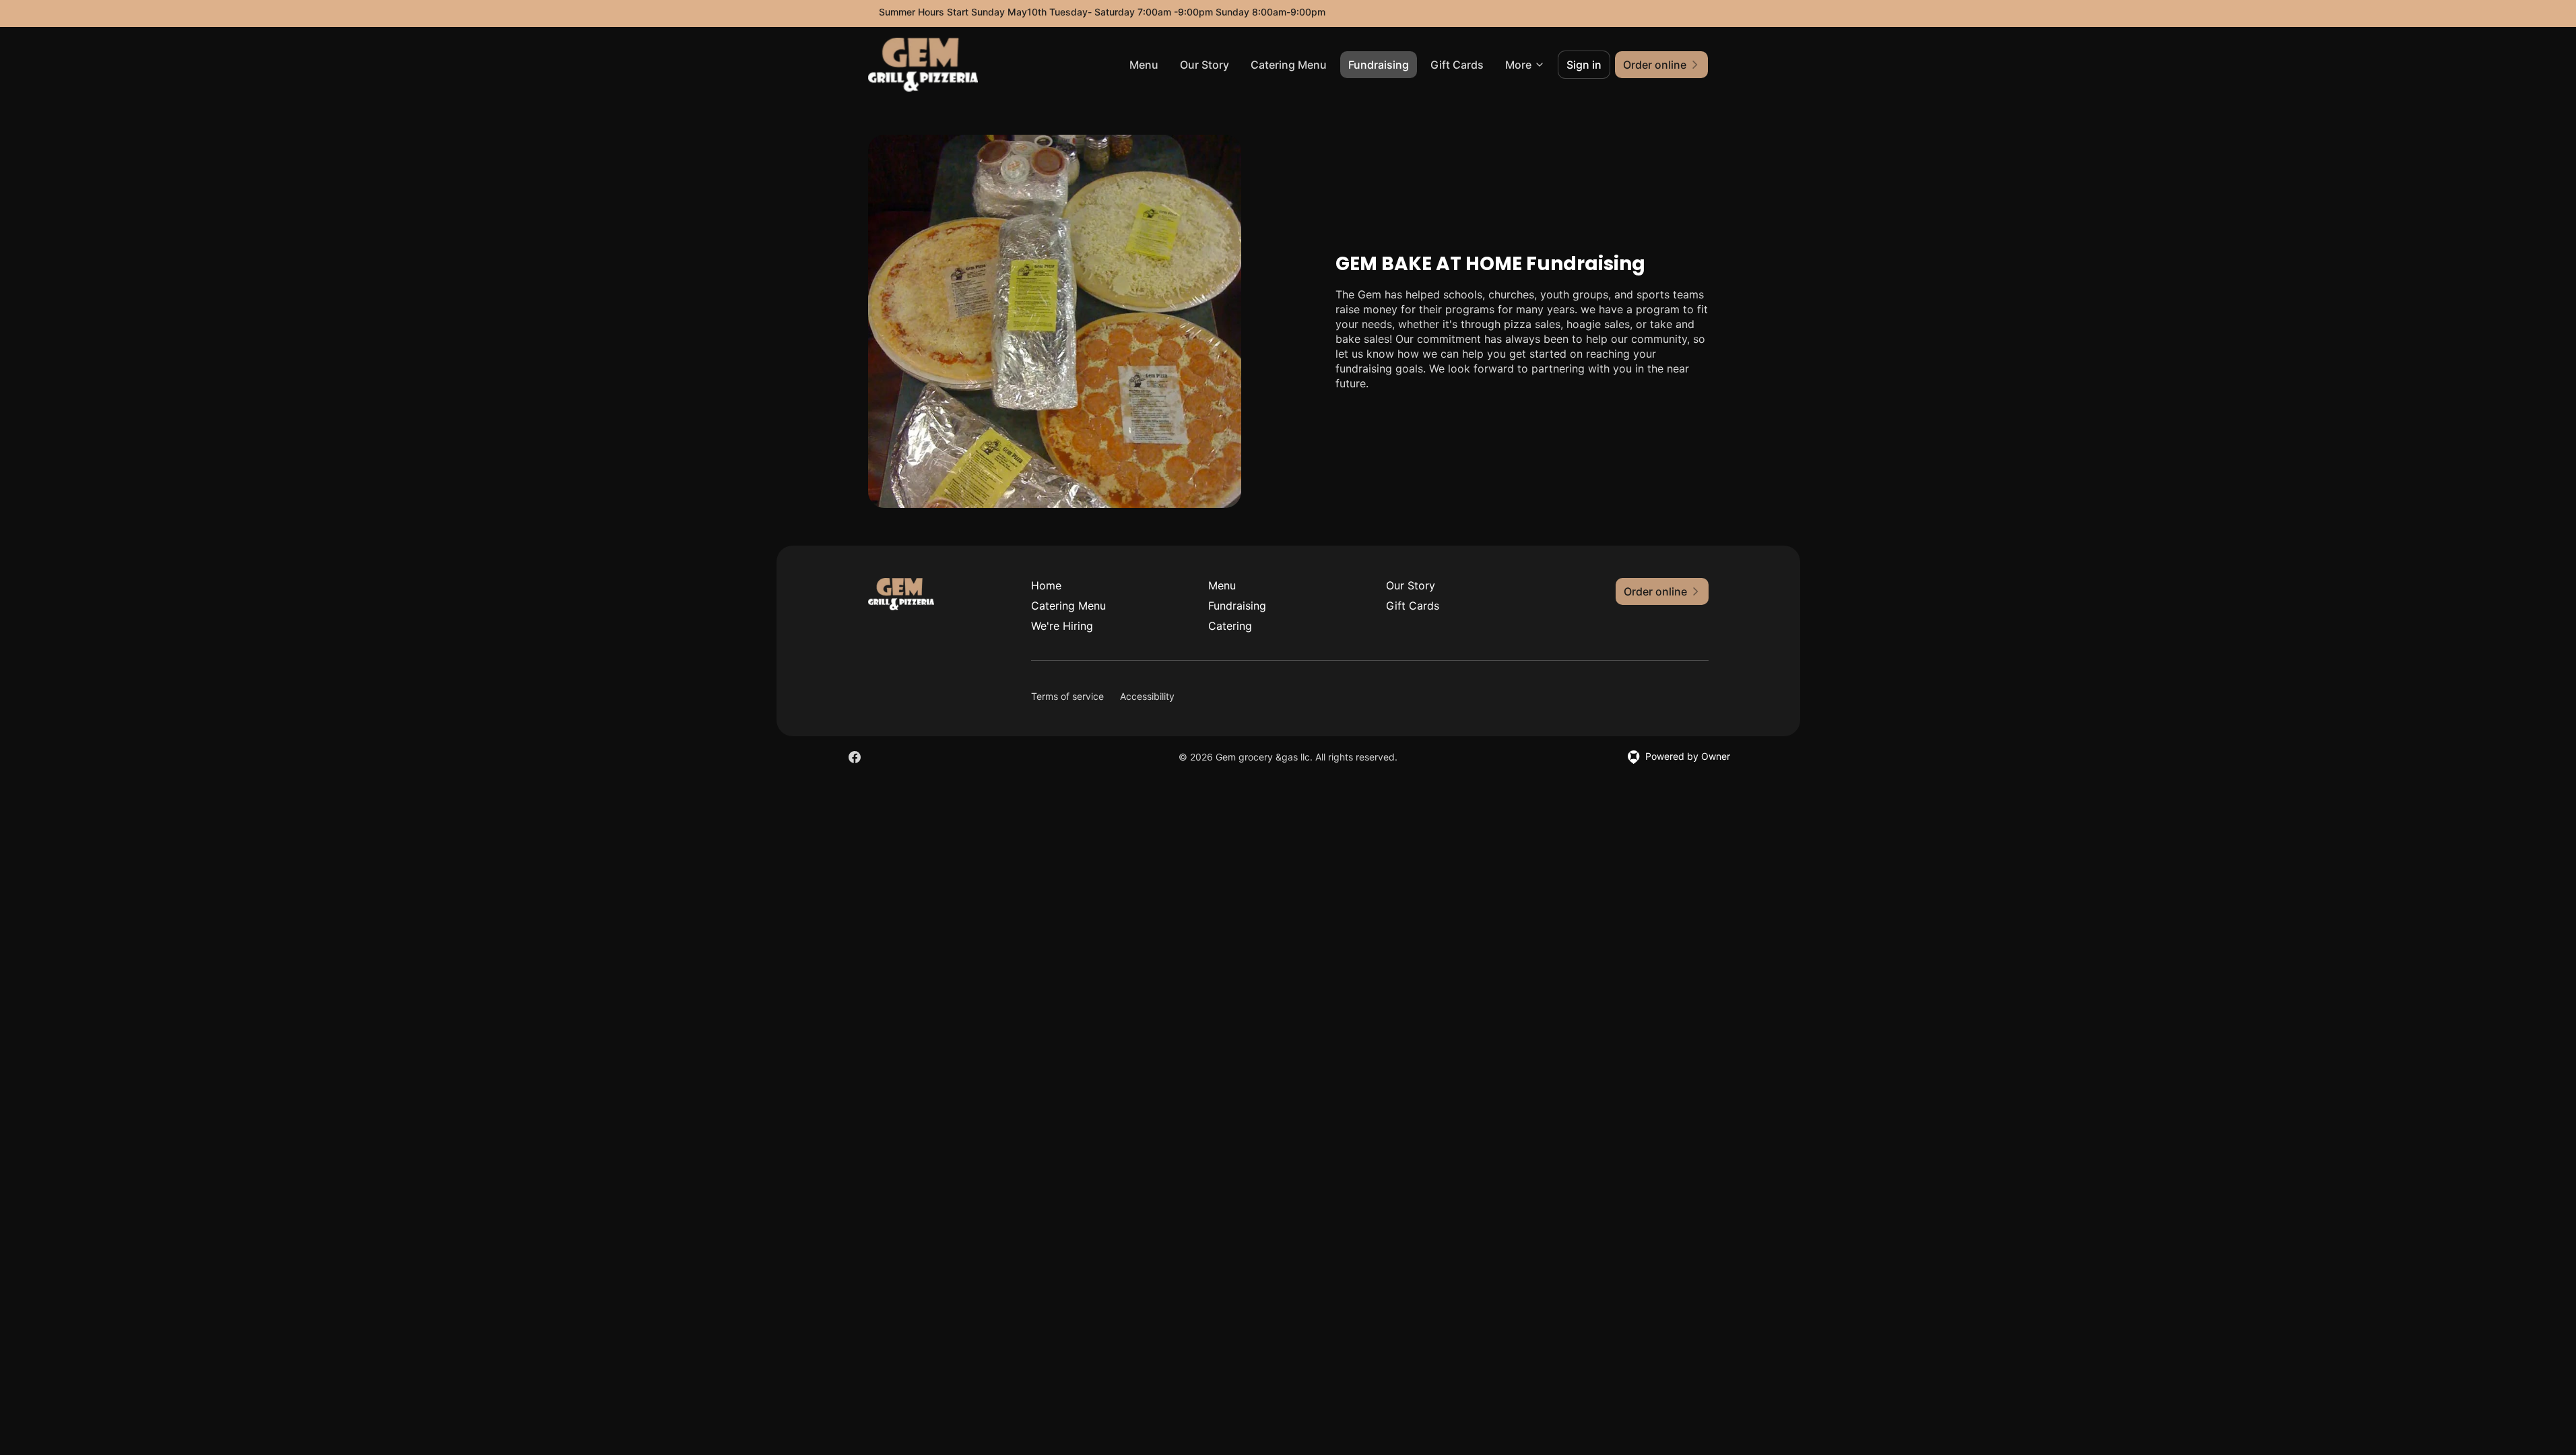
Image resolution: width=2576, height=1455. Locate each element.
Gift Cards (1457, 65)
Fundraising (1379, 65)
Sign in (1584, 65)
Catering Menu (1289, 65)
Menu (1144, 65)
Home (1046, 585)
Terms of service (1067, 696)
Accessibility (1147, 696)
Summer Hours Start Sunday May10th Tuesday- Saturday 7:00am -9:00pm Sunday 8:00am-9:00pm (1102, 12)
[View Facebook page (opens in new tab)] (855, 757)
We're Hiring (1062, 626)
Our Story (1204, 65)
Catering (1230, 626)
